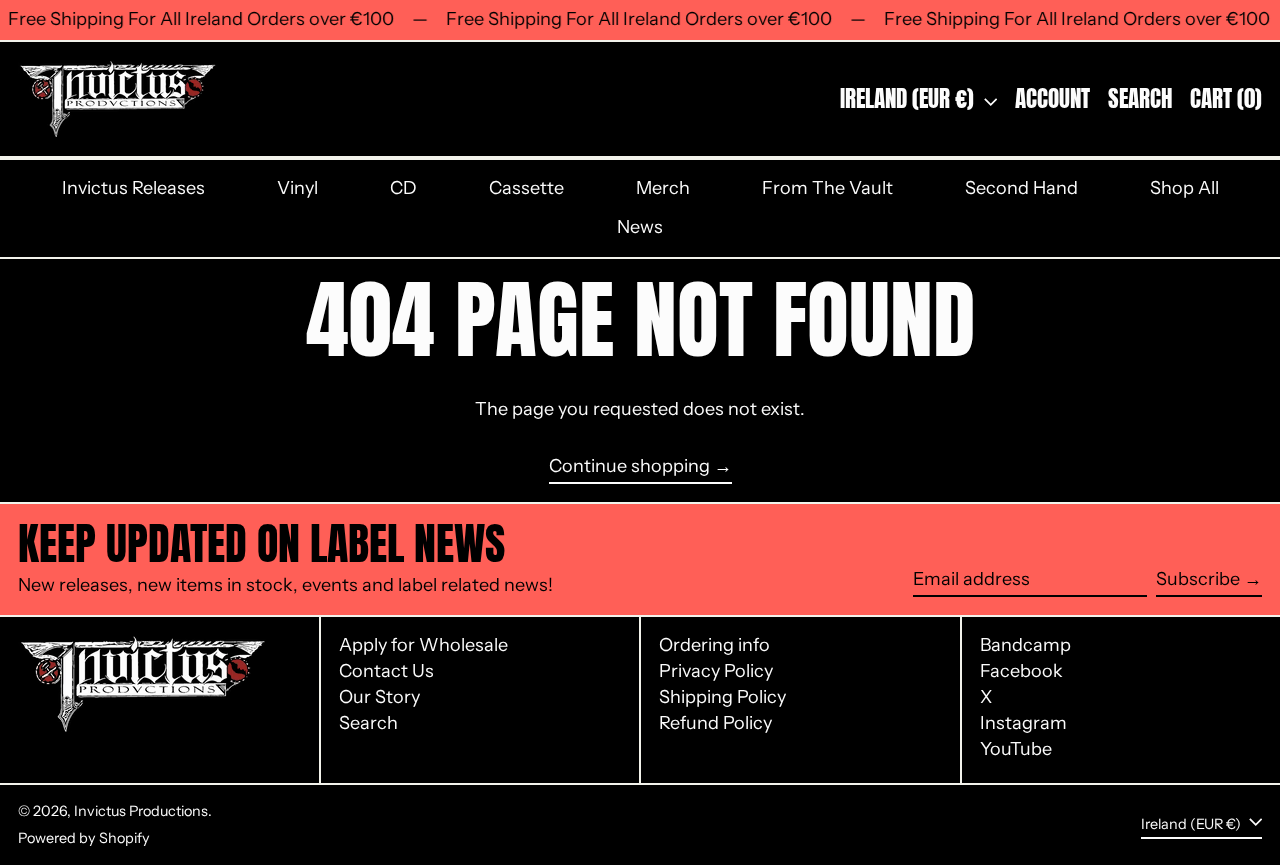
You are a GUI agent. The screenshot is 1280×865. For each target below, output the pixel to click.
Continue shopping (629, 466)
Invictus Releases (133, 188)
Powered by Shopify (84, 838)
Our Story (379, 697)
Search (368, 723)
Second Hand (1021, 188)
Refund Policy (715, 723)
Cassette (526, 188)
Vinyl (297, 188)
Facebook (1021, 671)
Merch (663, 188)
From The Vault (827, 188)
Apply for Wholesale (423, 645)
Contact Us (386, 671)
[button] (1140, 99)
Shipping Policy (722, 697)
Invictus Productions (141, 811)
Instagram (1023, 723)
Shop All (1184, 188)
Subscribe (1198, 579)
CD (403, 188)
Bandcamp (1025, 645)
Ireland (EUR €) (909, 98)
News (640, 227)
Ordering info (714, 645)
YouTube (1016, 749)
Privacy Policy (716, 671)
